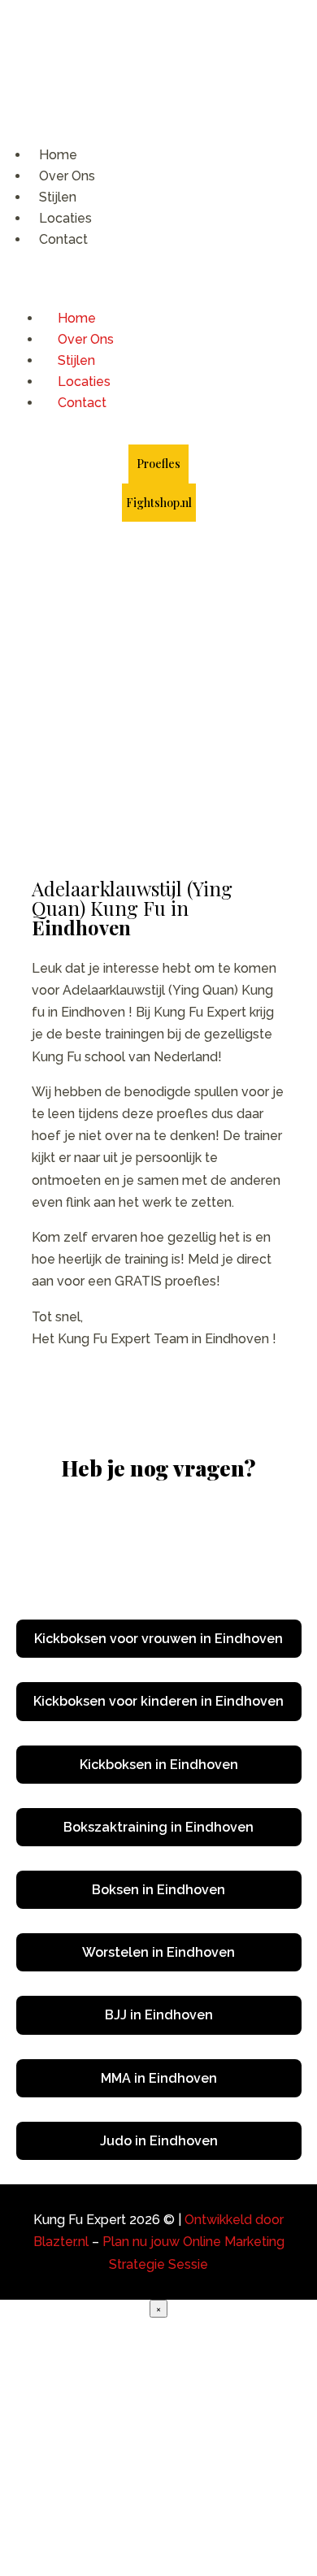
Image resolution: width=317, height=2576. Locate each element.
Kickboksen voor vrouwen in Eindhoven (158, 1639)
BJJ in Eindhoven (159, 2015)
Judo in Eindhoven (159, 2141)
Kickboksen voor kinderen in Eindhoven (158, 1701)
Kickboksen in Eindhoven (159, 1765)
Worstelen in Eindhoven (158, 1952)
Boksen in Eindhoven (158, 1890)
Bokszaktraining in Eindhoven (158, 1827)
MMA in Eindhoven (159, 2078)
